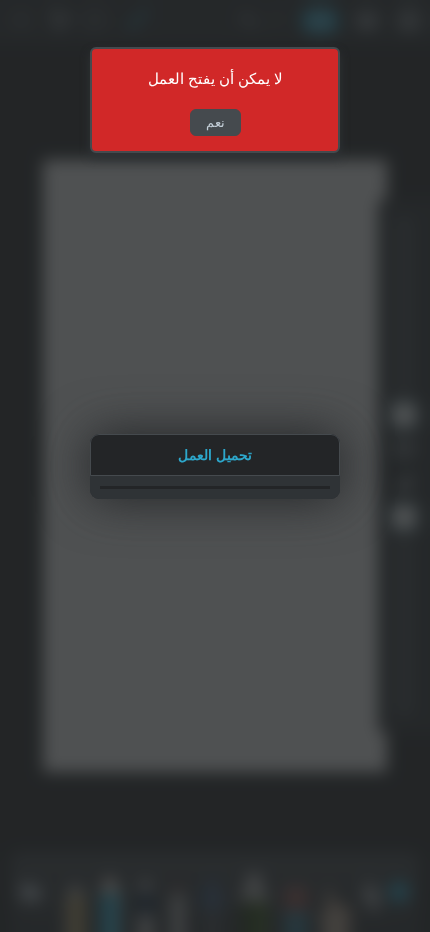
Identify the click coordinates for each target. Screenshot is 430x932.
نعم (215, 122)
